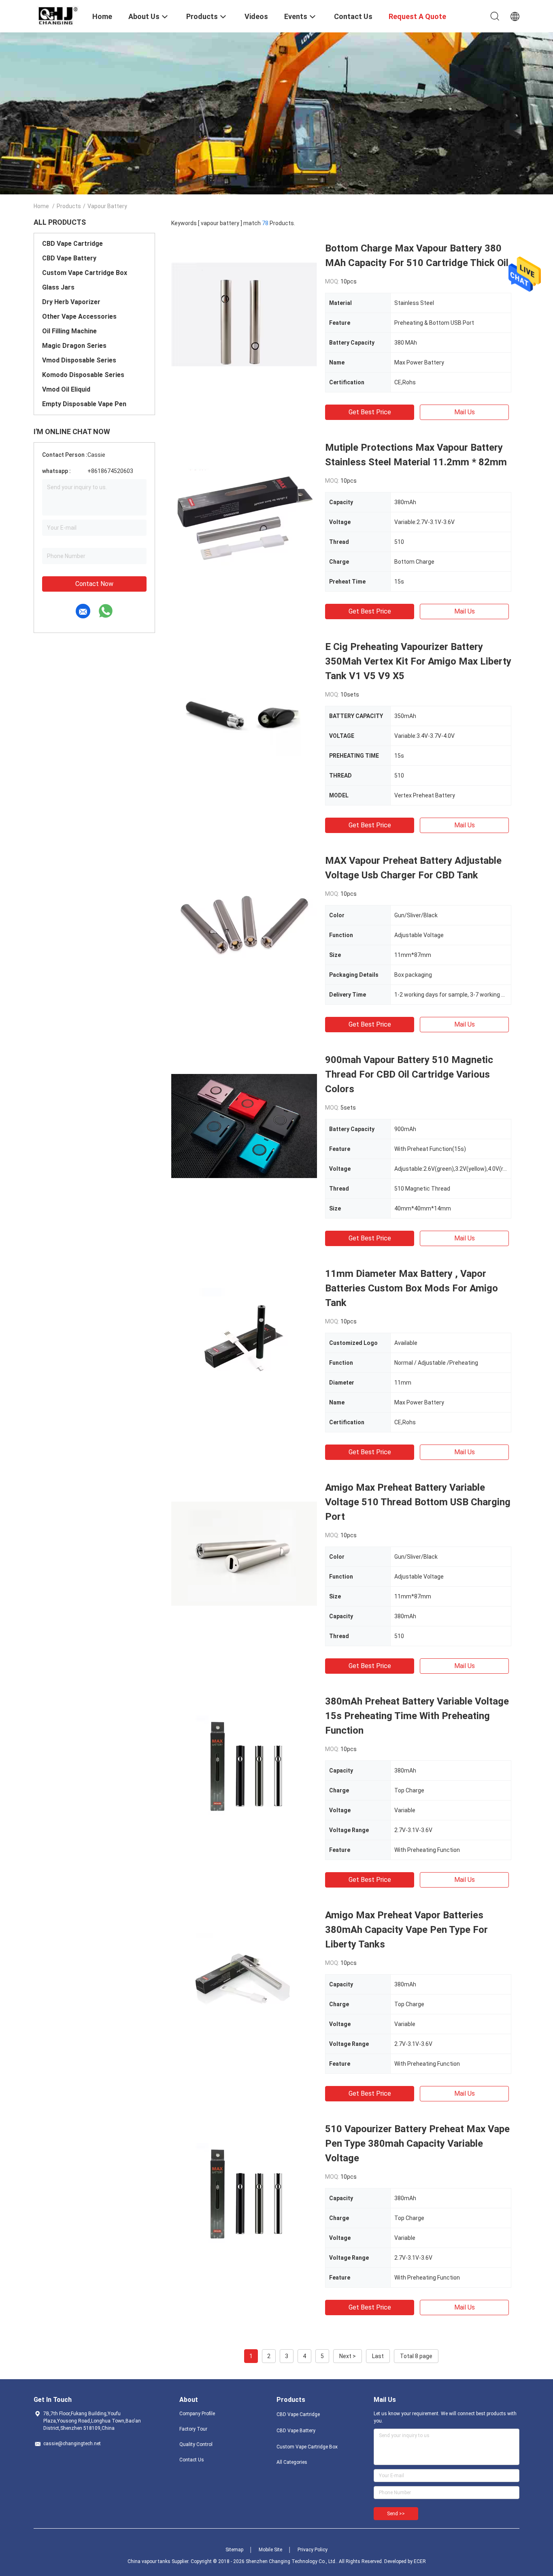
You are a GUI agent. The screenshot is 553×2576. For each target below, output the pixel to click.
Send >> (396, 2514)
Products (69, 206)
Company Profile (197, 2414)
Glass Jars (58, 287)
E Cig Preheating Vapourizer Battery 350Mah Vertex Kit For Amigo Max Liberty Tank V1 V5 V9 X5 (418, 661)
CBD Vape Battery (69, 258)
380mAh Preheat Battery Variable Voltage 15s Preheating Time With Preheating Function (417, 1716)
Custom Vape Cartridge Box (85, 273)
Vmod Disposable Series (79, 360)
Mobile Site (270, 2550)
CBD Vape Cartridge (72, 244)
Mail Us (465, 412)
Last (378, 2356)
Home (41, 206)
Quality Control (196, 2444)
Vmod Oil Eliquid (66, 389)
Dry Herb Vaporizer (71, 302)
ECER (420, 2561)
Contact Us (192, 2460)
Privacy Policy (313, 2550)
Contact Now (94, 584)
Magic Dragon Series (74, 346)
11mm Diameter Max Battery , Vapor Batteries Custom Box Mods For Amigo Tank (412, 1288)
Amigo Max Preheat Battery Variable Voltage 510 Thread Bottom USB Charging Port (418, 1502)
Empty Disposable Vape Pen (84, 404)
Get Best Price (370, 412)
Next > (348, 2356)
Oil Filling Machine (69, 331)
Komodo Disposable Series (83, 375)
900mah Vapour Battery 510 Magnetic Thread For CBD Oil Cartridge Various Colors (409, 1074)
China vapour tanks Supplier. (159, 2561)
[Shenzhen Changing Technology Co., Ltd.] (58, 15)
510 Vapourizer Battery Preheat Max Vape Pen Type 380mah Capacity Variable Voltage (417, 2143)
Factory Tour (193, 2429)
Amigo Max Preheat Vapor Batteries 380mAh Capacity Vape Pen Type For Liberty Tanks (406, 1930)
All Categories (292, 2462)
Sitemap (234, 2550)
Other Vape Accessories (79, 316)
